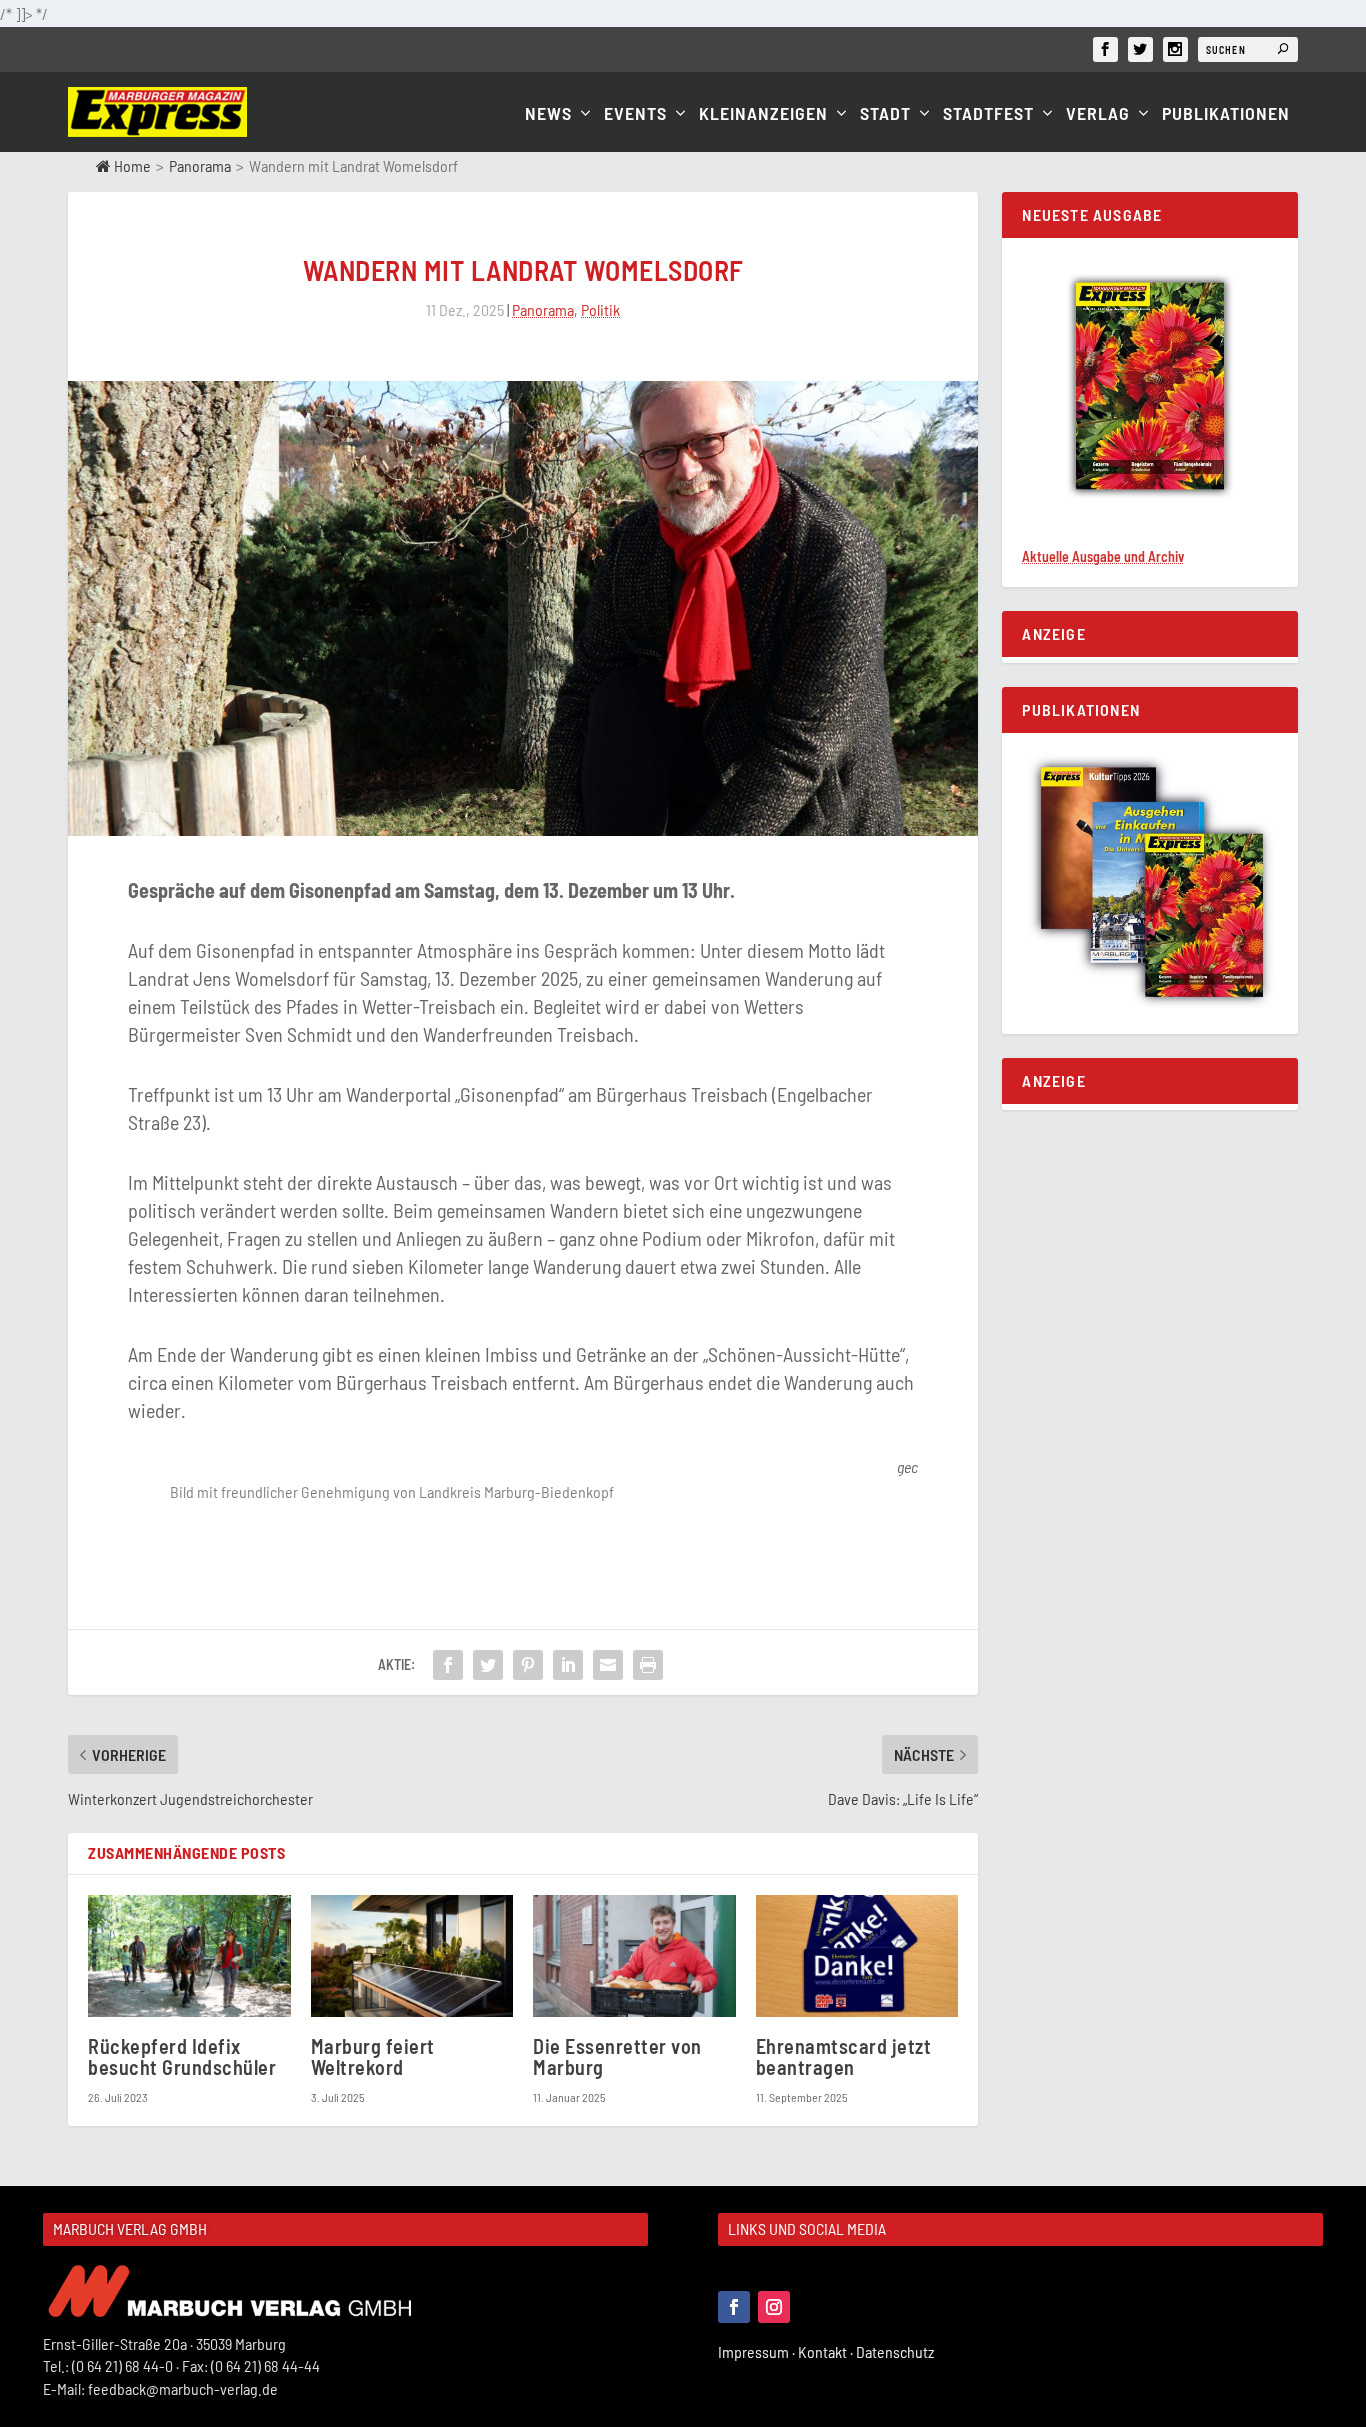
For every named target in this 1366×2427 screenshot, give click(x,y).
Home (131, 165)
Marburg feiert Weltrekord (373, 2056)
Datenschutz (896, 2351)
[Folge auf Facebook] (734, 2307)
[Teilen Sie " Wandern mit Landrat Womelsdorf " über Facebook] (448, 1665)
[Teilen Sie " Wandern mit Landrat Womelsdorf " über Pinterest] (528, 1665)
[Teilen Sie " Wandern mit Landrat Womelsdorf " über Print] (648, 1665)
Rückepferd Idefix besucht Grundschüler (182, 2056)
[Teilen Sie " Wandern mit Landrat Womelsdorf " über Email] (608, 1665)
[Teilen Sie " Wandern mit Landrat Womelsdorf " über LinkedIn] (568, 1665)
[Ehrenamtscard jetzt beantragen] (857, 1956)
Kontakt (827, 2351)
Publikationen (1226, 114)
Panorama (200, 165)
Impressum (758, 2351)
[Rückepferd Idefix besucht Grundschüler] (189, 1956)
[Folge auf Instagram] (774, 2307)
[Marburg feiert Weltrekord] (412, 1956)
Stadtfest (988, 114)
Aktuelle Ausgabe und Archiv (1103, 556)
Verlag (1098, 114)
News (548, 114)
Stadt (885, 114)
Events (635, 114)
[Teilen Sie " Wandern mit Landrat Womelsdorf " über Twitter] (488, 1665)
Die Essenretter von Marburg (617, 2056)
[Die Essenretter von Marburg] (634, 1956)
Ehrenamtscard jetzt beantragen (844, 2056)
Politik (600, 309)
